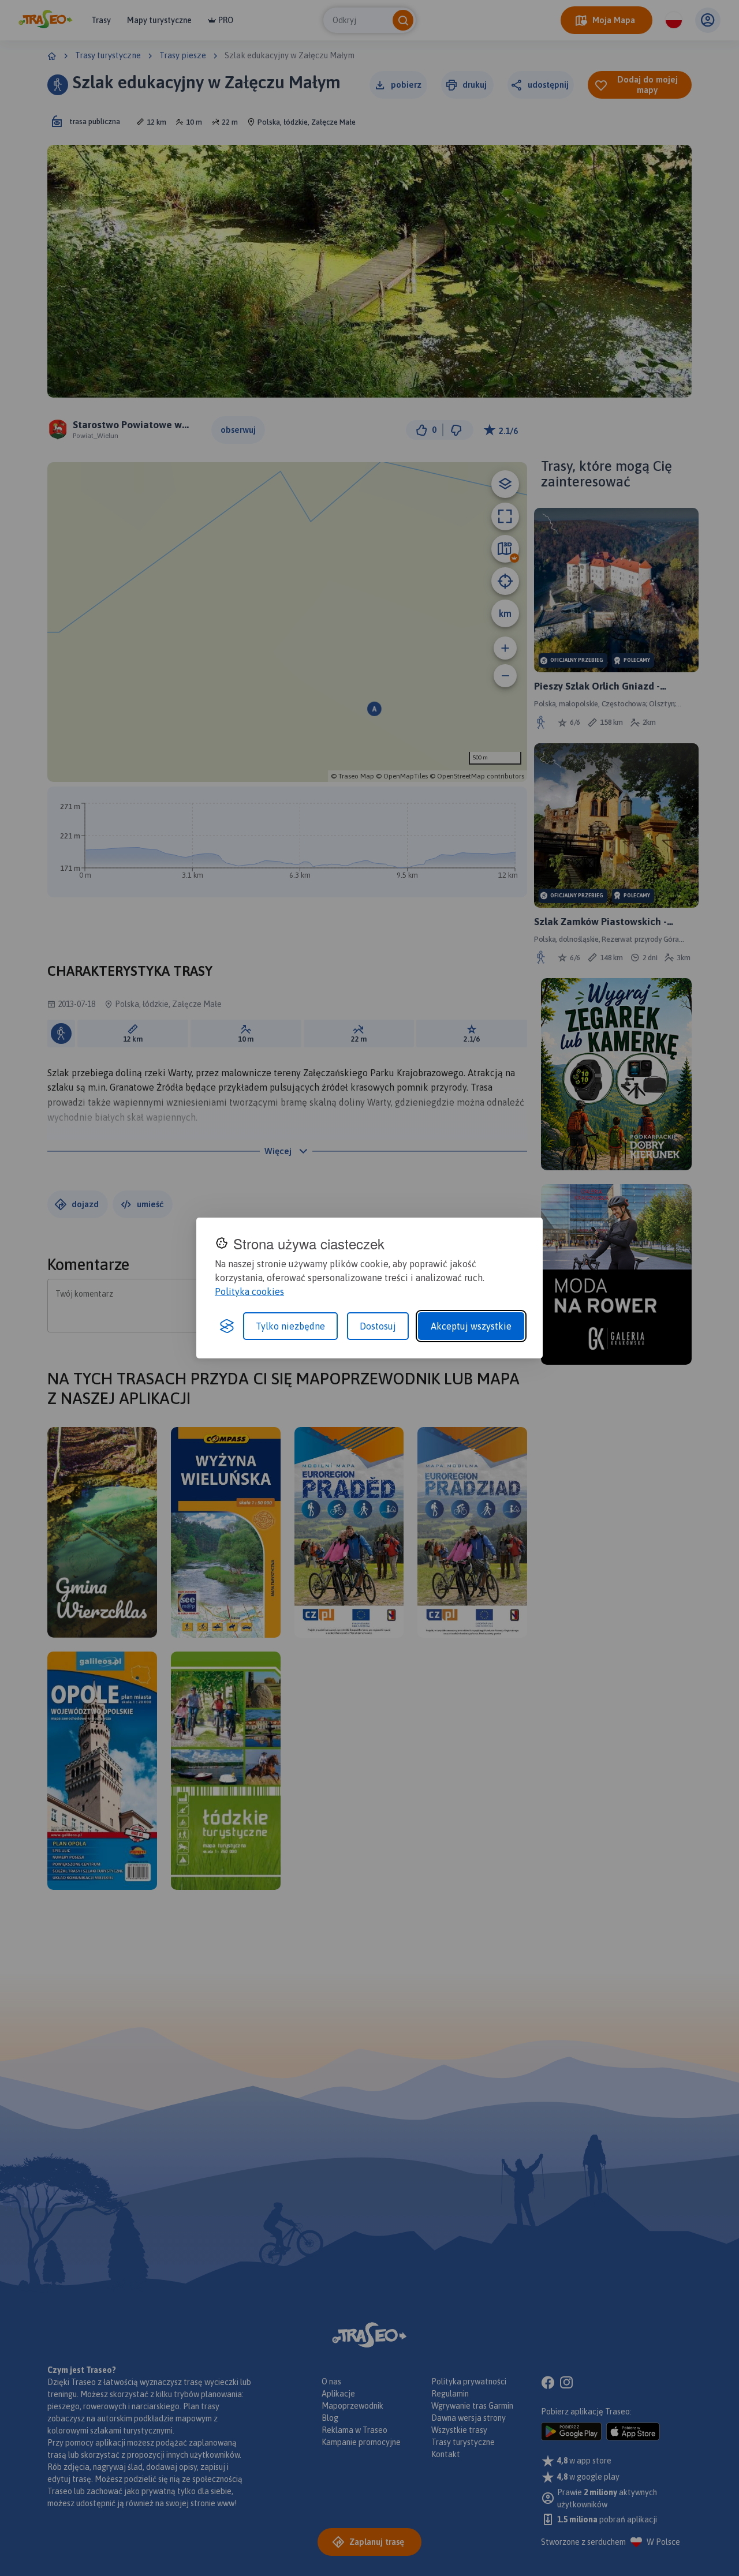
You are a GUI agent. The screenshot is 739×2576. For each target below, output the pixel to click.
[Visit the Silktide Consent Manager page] (227, 1326)
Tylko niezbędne (290, 1326)
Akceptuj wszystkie (471, 1326)
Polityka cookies (249, 1291)
